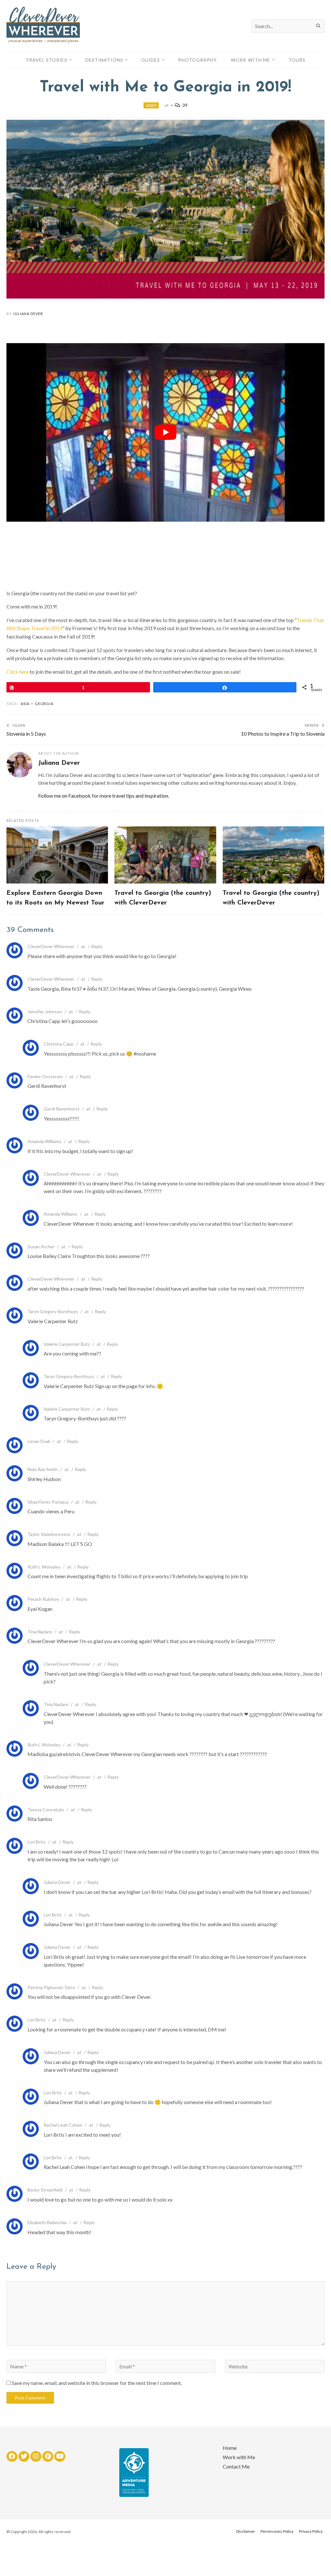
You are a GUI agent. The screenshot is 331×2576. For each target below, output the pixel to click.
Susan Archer (41, 1247)
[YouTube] (60, 2456)
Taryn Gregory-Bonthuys (53, 1311)
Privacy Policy (311, 2531)
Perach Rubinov (43, 1599)
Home (230, 2448)
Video (151, 105)
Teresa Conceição (46, 1809)
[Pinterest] (48, 2456)
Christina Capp (59, 1044)
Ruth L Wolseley (44, 1567)
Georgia (44, 704)
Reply (97, 946)
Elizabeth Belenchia (47, 2222)
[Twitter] (24, 2456)
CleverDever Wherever (51, 946)
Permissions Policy (277, 2531)
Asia (25, 704)
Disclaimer (246, 2531)
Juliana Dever (28, 314)
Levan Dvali (39, 1441)
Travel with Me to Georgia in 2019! (165, 87)
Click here (18, 672)
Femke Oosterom (45, 1076)
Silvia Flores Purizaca (48, 1502)
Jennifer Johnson (45, 1012)
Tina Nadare (40, 1632)
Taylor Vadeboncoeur (49, 1534)
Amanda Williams (44, 1141)
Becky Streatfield (45, 2190)
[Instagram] (36, 2456)
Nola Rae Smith (43, 1469)
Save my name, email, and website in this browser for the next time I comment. (97, 2383)
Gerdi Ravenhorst (62, 1109)
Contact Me (236, 2466)
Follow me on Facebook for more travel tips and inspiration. (104, 796)
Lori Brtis (37, 1842)
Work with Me (239, 2457)
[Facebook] (12, 2456)
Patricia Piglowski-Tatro (51, 1987)
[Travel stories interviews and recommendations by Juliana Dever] (43, 41)
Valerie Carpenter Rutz (67, 1344)
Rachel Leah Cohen (63, 2125)
